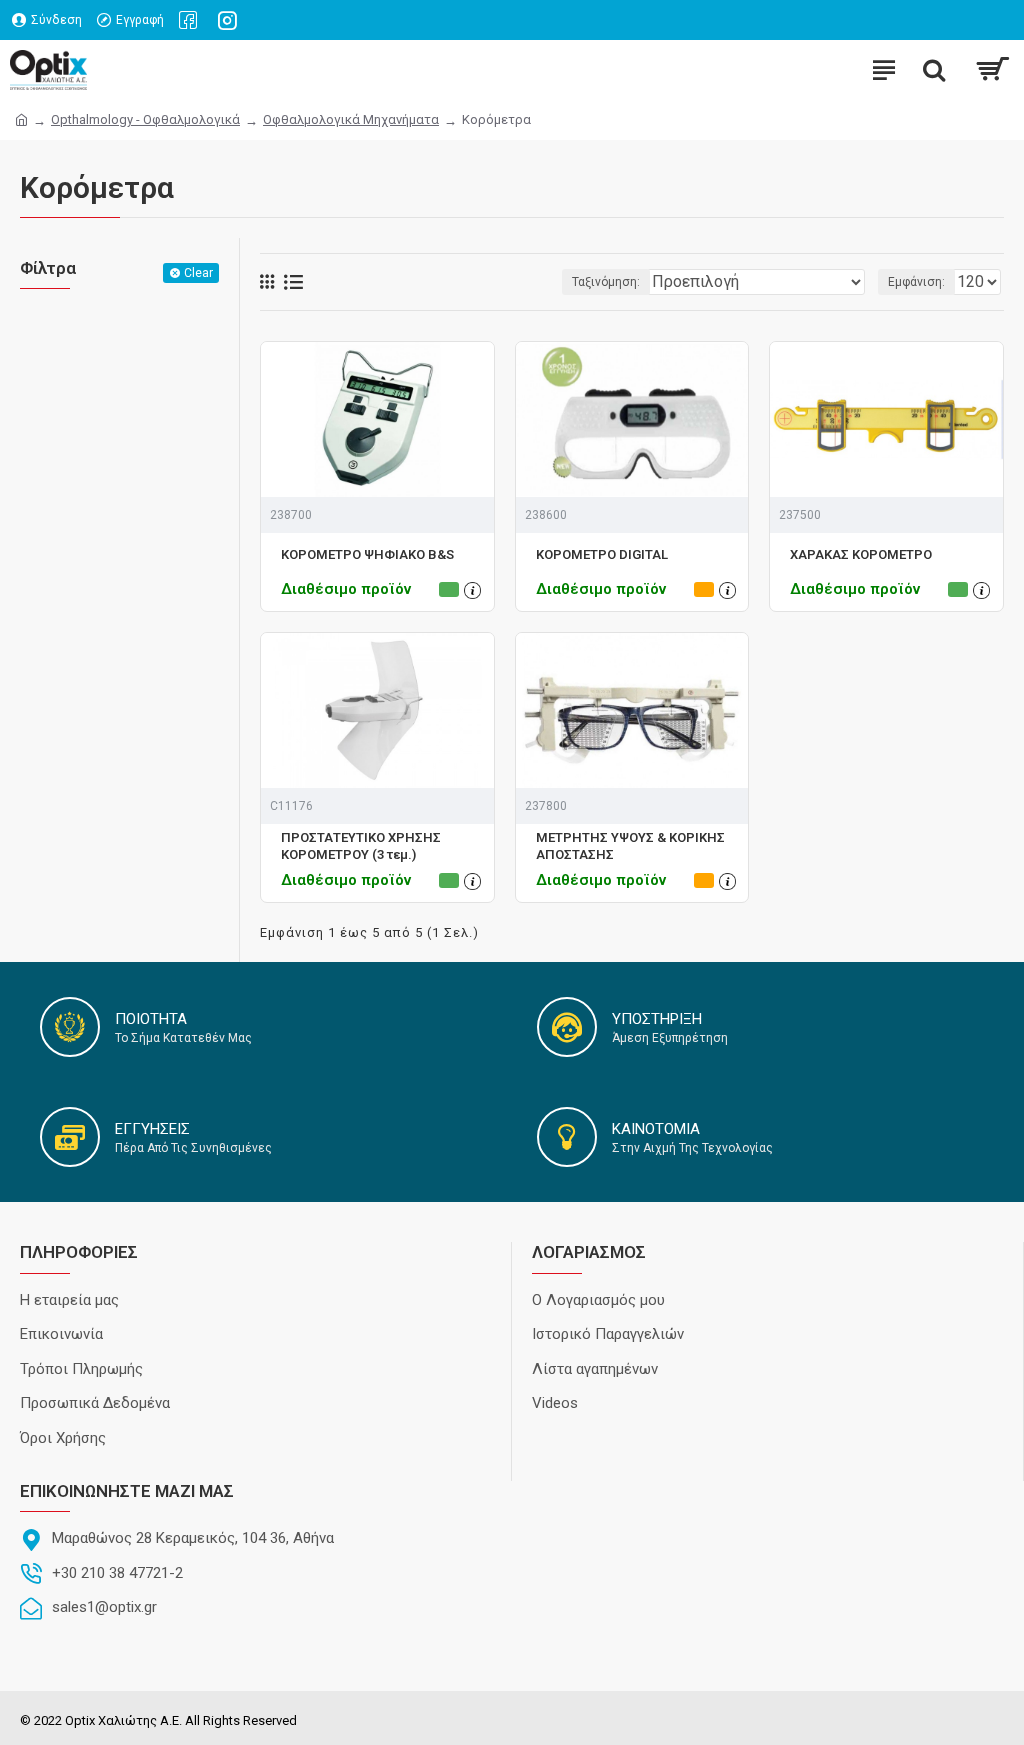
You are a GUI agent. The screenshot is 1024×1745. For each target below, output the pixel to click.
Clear (198, 273)
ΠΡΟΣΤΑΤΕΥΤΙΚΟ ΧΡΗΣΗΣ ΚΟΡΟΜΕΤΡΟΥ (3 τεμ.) (361, 846)
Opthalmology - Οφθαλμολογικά (145, 119)
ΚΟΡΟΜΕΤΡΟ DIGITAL (602, 554)
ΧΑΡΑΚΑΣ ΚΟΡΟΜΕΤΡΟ (861, 554)
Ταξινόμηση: (606, 282)
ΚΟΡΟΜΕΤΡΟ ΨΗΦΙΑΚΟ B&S (367, 554)
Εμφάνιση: (916, 282)
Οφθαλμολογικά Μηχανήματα (351, 119)
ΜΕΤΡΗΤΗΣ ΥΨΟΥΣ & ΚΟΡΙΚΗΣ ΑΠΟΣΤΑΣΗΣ (630, 846)
